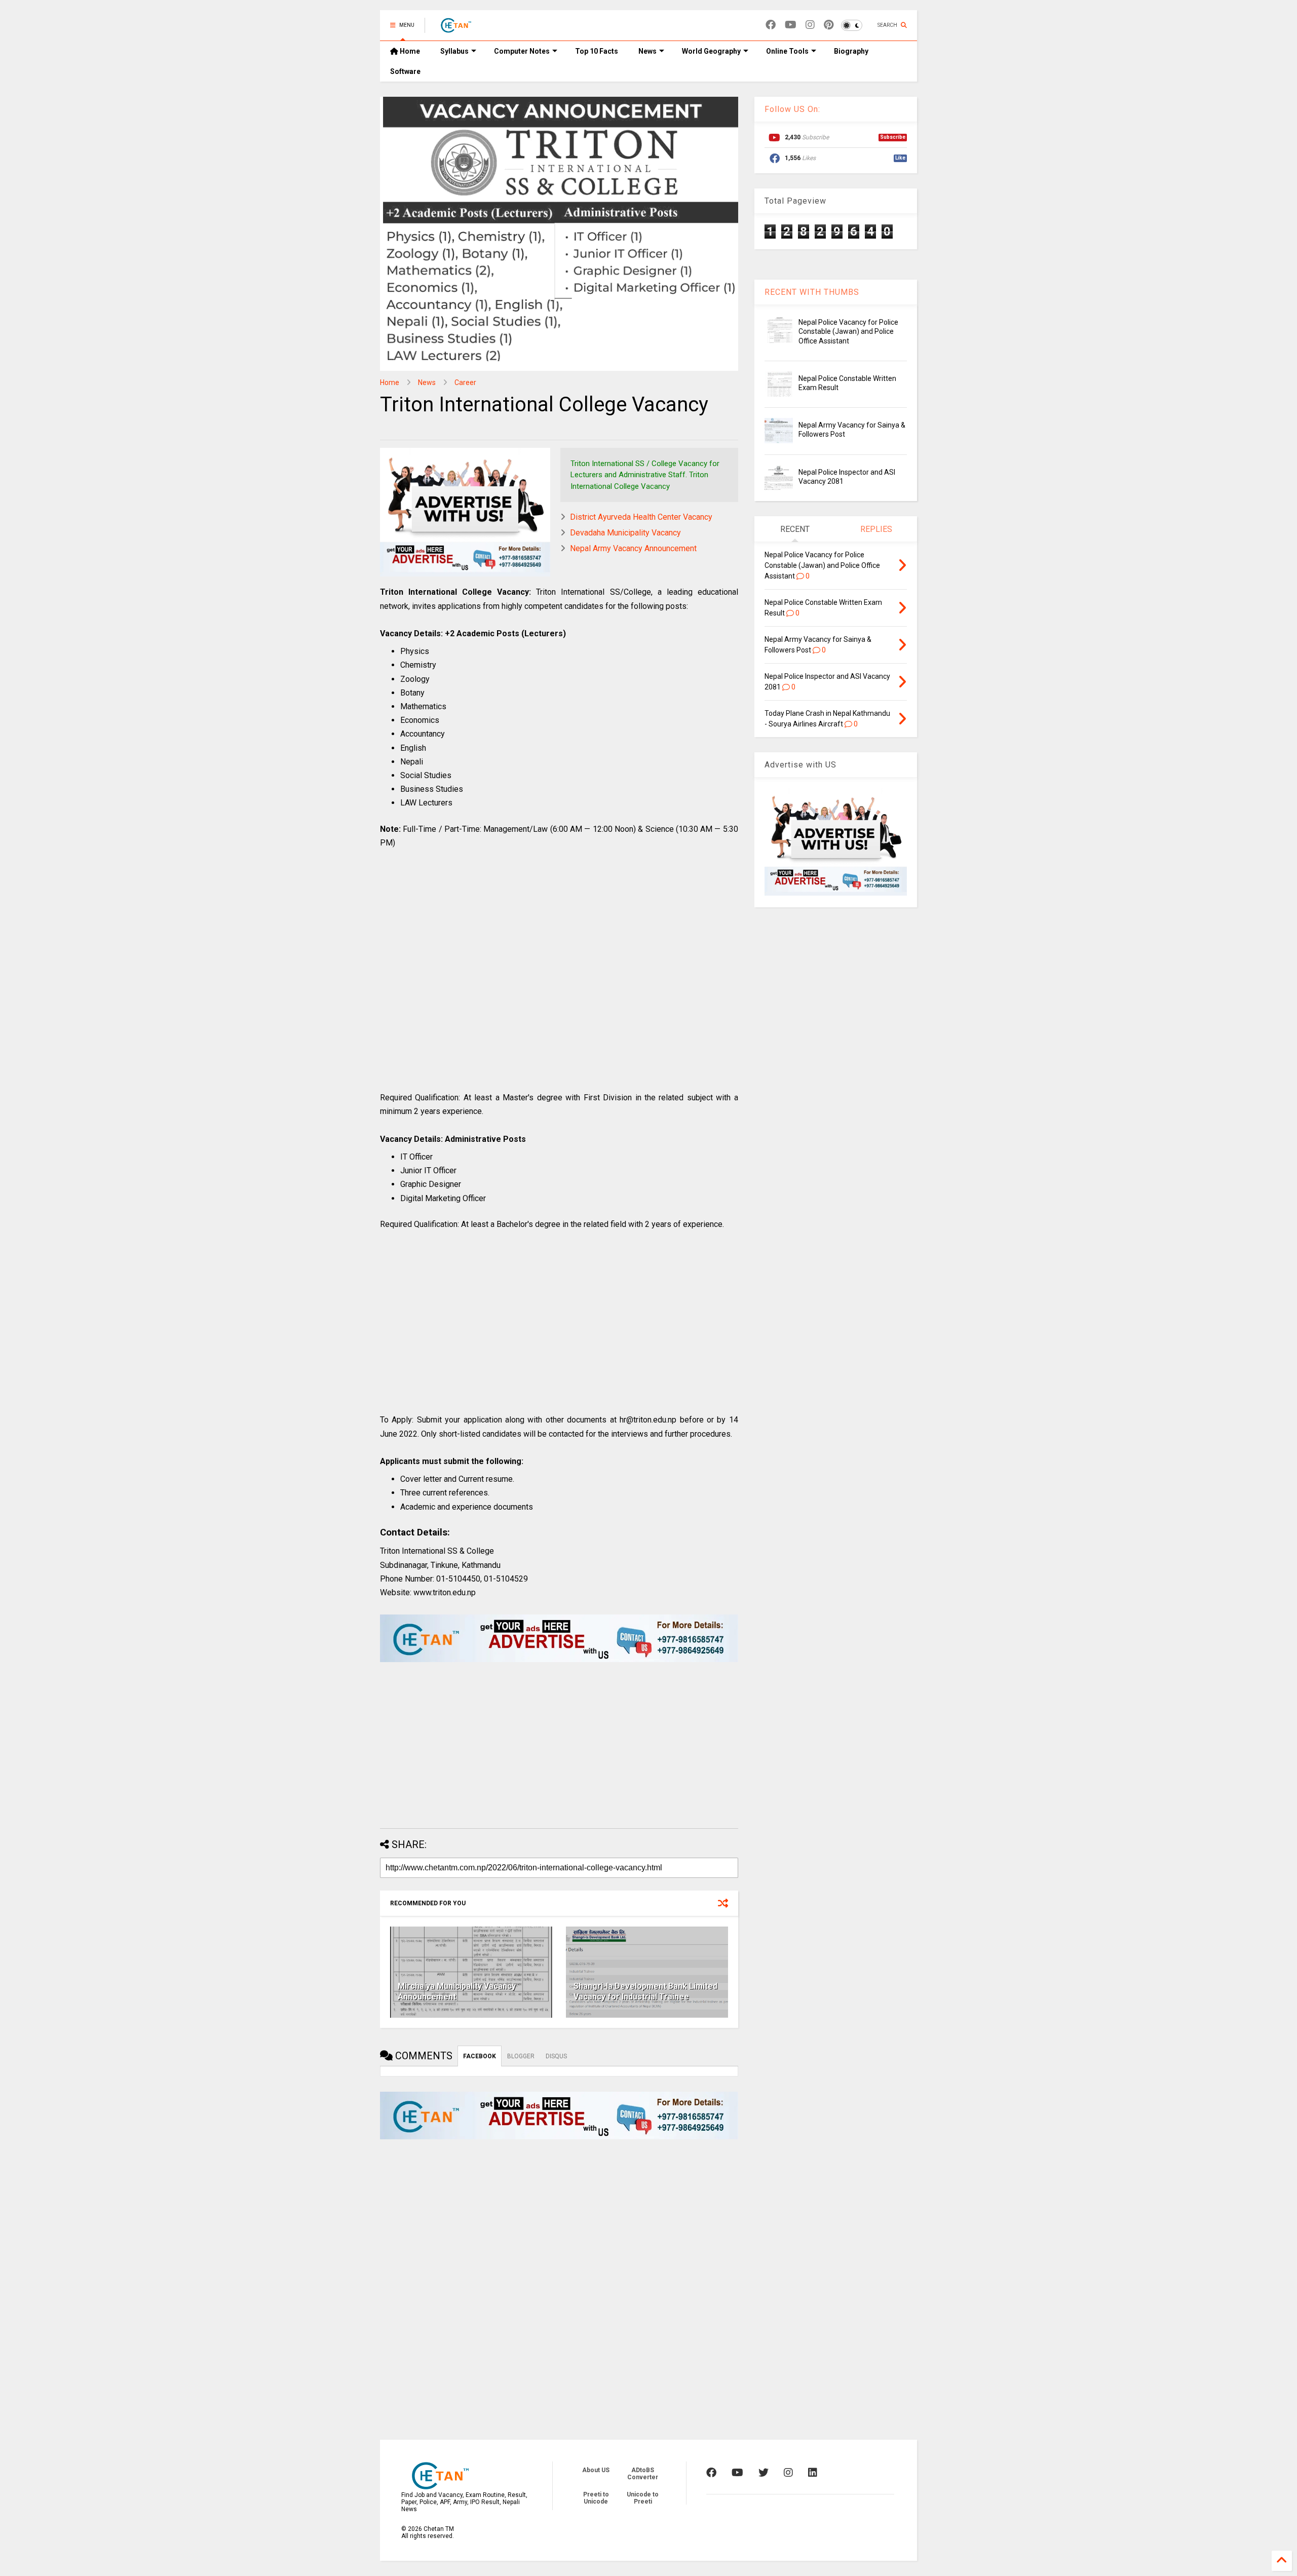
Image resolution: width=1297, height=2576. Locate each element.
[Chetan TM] (455, 28)
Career (465, 382)
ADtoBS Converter (643, 2474)
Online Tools (787, 51)
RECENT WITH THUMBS (812, 292)
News (647, 51)
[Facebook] (771, 25)
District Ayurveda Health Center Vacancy (641, 517)
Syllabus (454, 51)
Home (409, 51)
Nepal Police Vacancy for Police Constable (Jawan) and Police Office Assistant (848, 331)
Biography (851, 51)
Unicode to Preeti (643, 2498)
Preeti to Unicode (596, 2498)
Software (405, 71)
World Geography (711, 51)
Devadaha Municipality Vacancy (625, 533)
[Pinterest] (829, 25)
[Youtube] (791, 25)
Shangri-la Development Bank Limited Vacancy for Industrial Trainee (645, 1991)
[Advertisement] (559, 981)
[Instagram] (810, 25)
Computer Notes (522, 51)
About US (596, 2470)
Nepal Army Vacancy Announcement (633, 548)
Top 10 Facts (597, 51)
